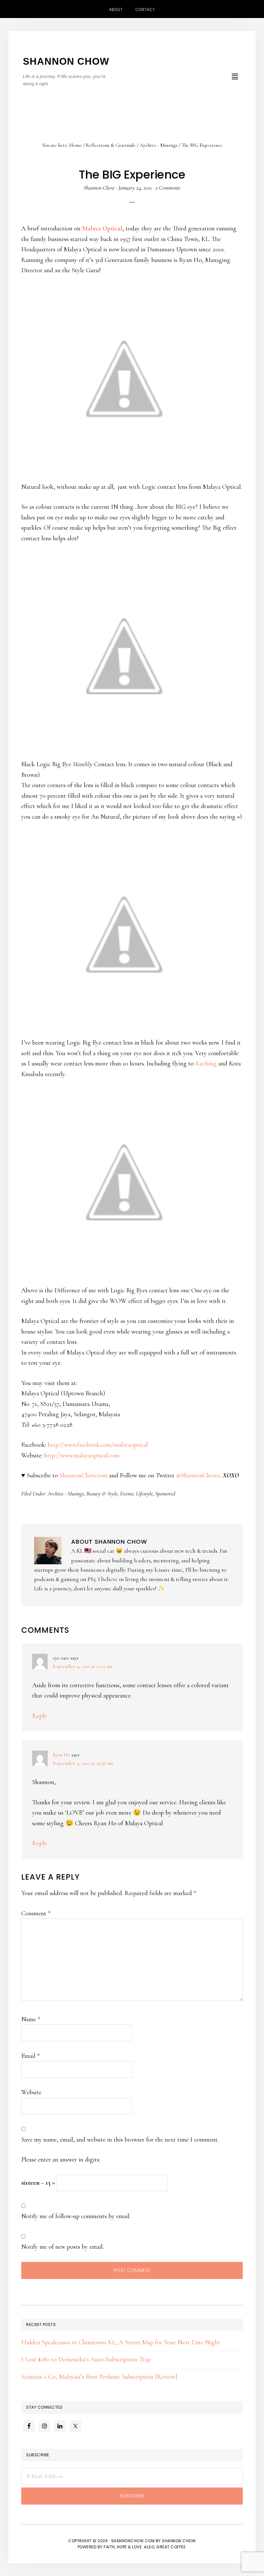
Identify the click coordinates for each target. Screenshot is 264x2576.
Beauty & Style (102, 1493)
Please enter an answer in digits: (61, 2160)
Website (31, 2092)
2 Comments (168, 188)
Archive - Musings (66, 1493)
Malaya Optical (102, 228)
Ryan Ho (61, 1755)
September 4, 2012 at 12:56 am (83, 1763)
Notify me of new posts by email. (62, 2247)
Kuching (206, 1064)
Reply (40, 1716)
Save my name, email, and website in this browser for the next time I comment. (120, 2140)
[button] (235, 77)
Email (30, 2056)
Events (127, 1493)
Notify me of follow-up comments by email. (76, 2216)
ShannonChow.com (84, 1475)
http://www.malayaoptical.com (82, 1455)
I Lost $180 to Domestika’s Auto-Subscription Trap (86, 2359)
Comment (36, 1913)
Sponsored (165, 1493)
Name (31, 2019)
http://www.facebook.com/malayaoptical (98, 1445)
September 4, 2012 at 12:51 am (83, 1666)
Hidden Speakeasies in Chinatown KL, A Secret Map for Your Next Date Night (121, 2342)
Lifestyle (144, 1493)
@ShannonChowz (198, 1475)
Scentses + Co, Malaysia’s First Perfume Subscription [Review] (99, 2377)
